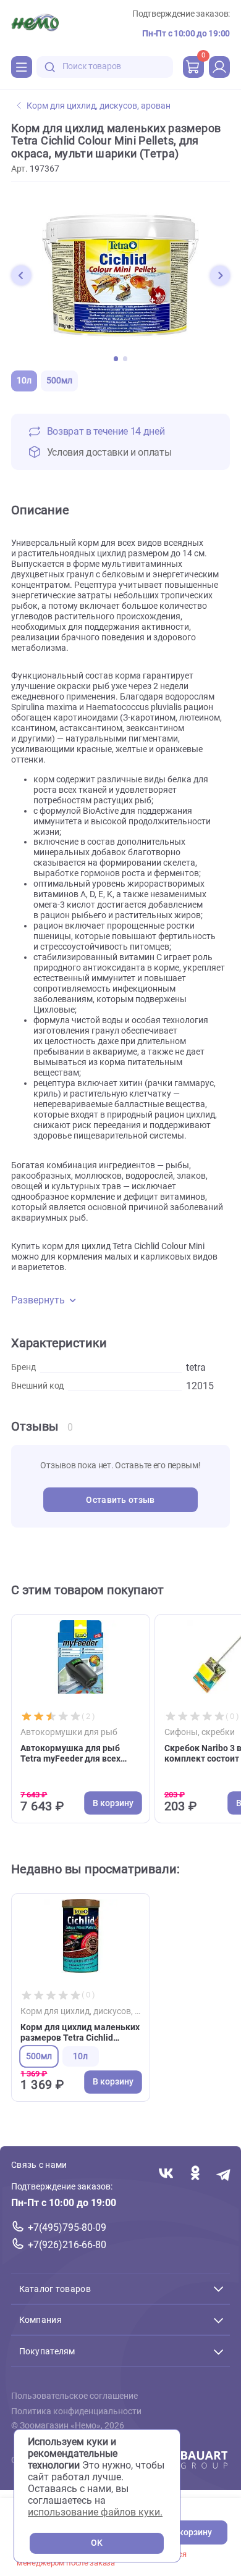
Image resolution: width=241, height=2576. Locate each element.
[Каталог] (22, 67)
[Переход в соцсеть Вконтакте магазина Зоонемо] (166, 2174)
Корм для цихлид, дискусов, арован (99, 106)
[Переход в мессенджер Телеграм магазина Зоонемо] (224, 2174)
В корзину (192, 2532)
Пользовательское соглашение (74, 2397)
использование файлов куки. (95, 2512)
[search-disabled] (50, 67)
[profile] (219, 67)
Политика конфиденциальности (76, 2411)
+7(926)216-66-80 (67, 2245)
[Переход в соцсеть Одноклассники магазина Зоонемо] (195, 2174)
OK (97, 2543)
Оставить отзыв (120, 1500)
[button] (21, 275)
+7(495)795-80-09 (67, 2228)
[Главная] (35, 24)
